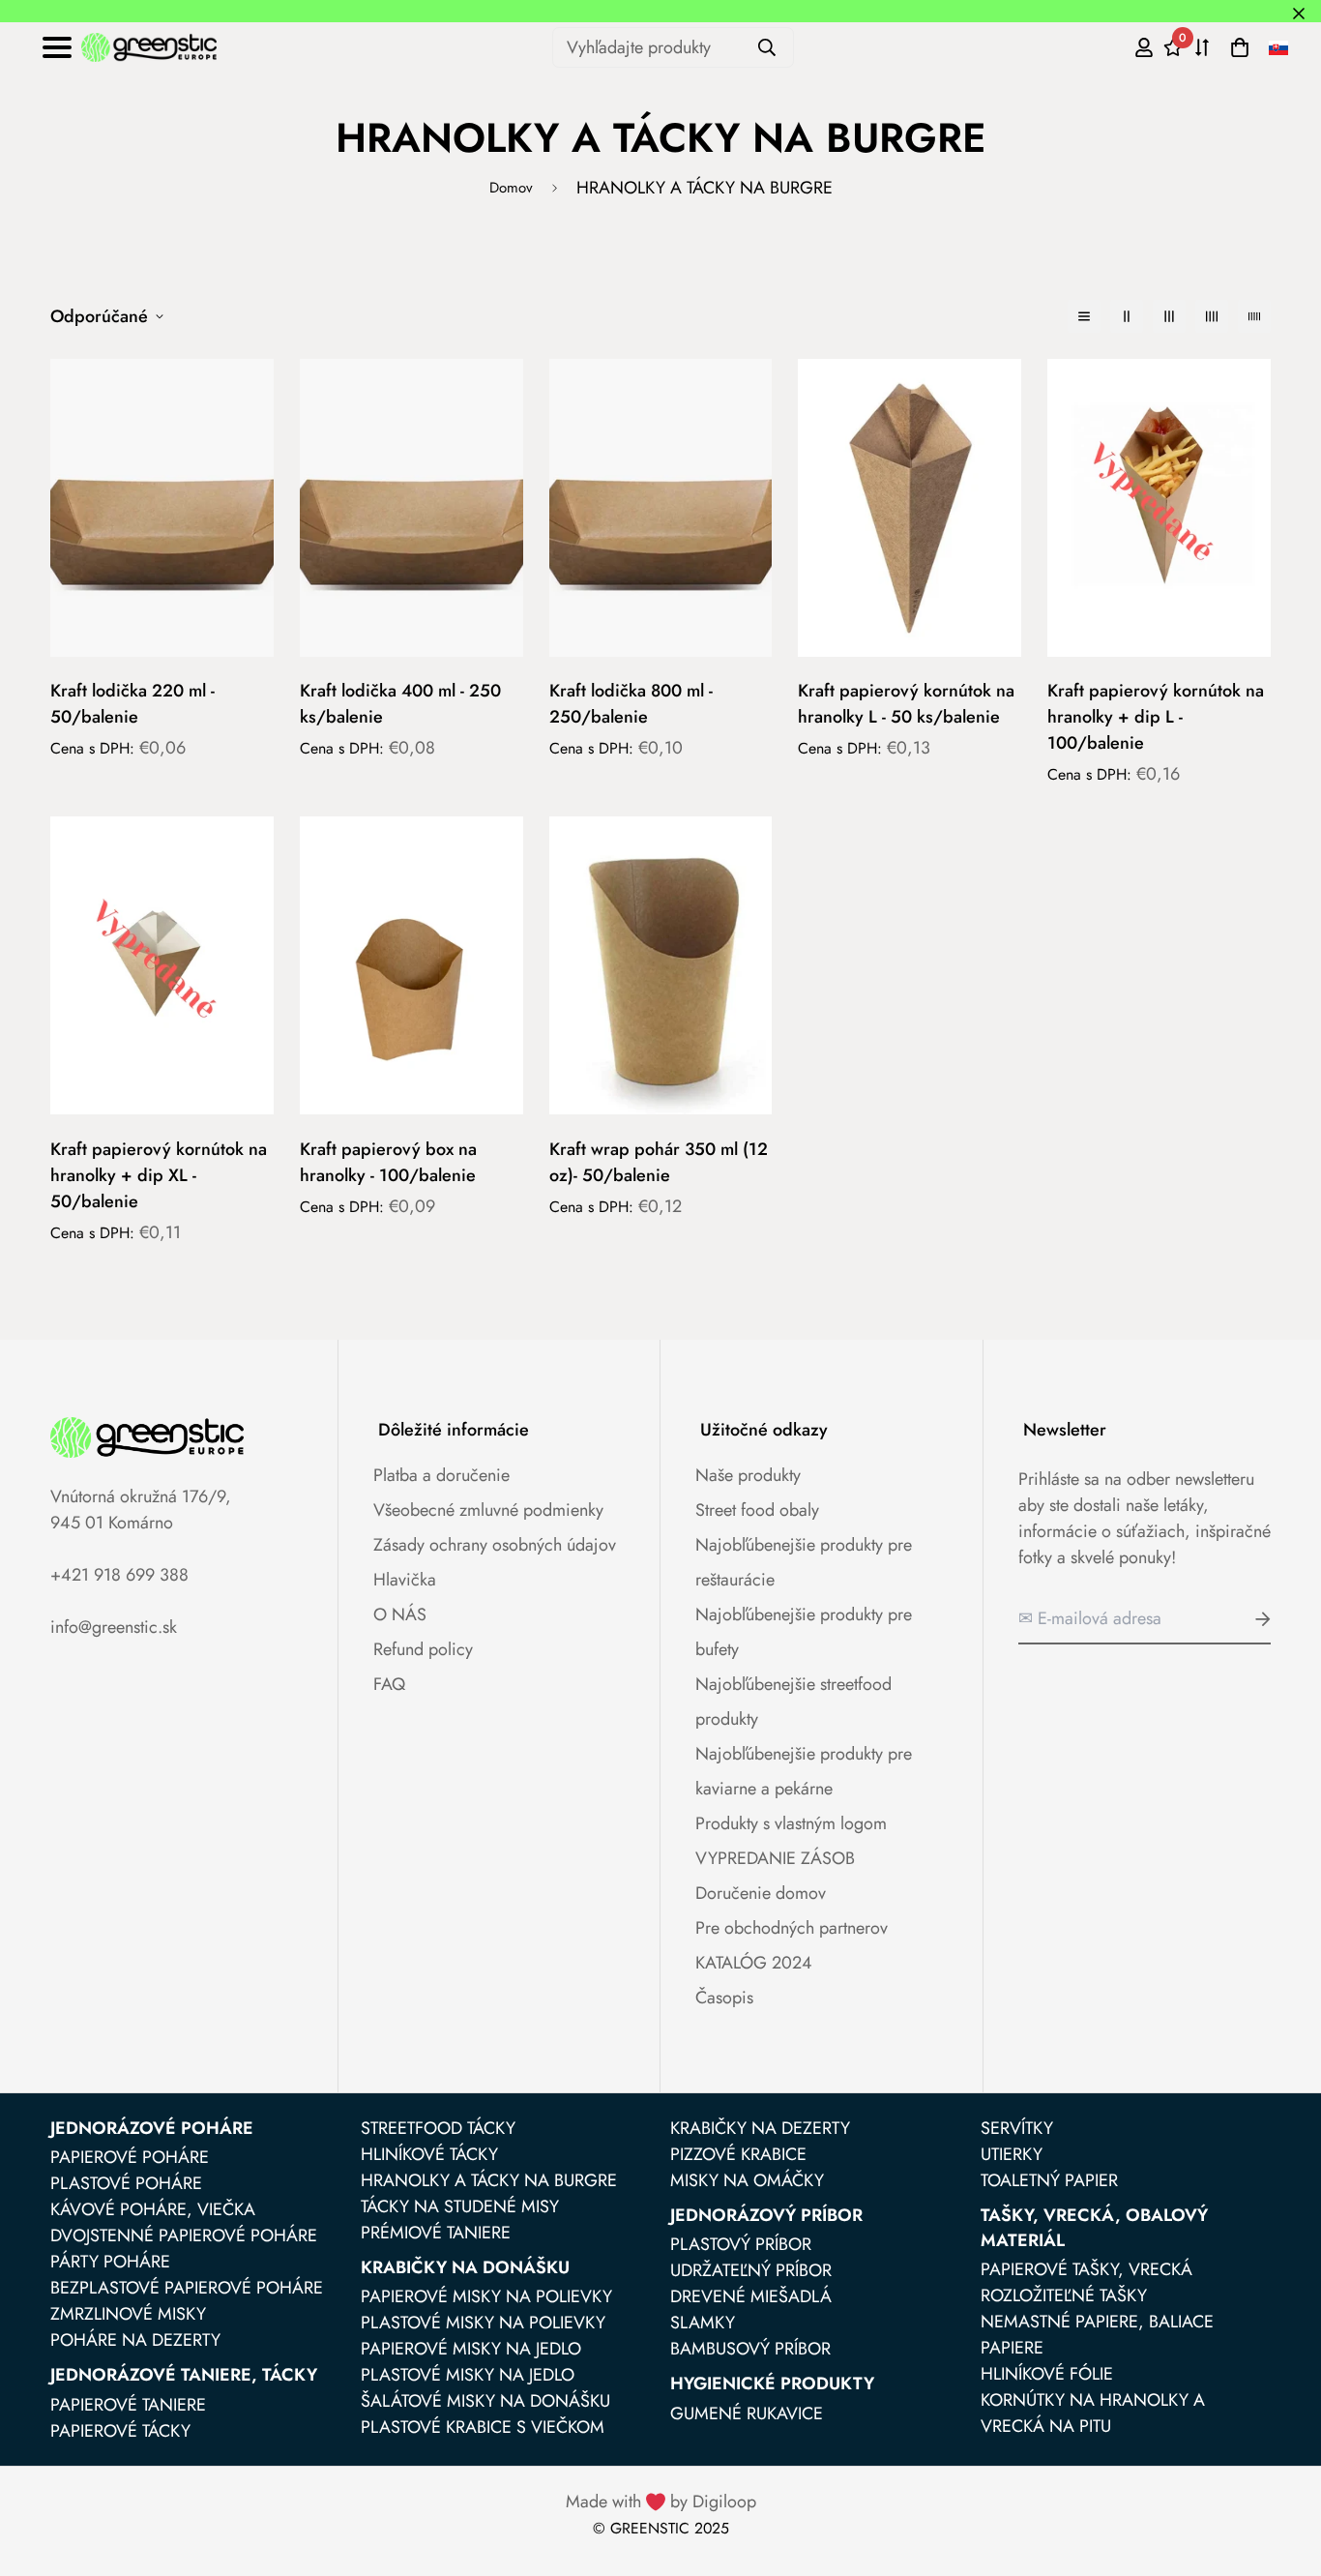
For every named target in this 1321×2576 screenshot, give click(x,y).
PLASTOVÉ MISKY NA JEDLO (468, 2375)
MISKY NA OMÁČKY (747, 2180)
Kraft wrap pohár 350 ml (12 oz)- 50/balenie (659, 1162)
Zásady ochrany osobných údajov (495, 1545)
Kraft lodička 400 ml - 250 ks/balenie (400, 704)
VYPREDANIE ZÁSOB (775, 1858)
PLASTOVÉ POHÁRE (126, 2183)
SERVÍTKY (1017, 2128)
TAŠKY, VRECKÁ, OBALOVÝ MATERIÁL (1094, 2228)
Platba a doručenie (441, 1475)
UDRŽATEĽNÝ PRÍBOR (751, 2270)
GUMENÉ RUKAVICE (747, 2413)
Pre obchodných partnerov (792, 1928)
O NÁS (400, 1614)
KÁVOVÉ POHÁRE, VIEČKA (153, 2209)
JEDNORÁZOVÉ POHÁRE (152, 2128)
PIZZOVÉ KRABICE (738, 2154)
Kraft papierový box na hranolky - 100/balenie (388, 1162)
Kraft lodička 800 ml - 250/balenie (631, 704)
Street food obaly (757, 1510)
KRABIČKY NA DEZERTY (760, 2128)
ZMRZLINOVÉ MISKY (128, 2314)
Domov (511, 188)
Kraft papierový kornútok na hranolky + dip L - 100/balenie (1156, 717)
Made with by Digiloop (661, 2502)
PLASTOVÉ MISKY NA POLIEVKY (483, 2323)
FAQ (389, 1684)
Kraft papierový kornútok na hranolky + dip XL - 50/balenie (159, 1175)
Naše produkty (748, 1475)
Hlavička (405, 1580)
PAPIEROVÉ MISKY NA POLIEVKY (486, 2296)
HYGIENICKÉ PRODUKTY (772, 2384)
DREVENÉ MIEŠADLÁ (751, 2296)
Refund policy (423, 1649)
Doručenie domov (761, 1893)
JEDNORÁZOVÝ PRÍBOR (766, 2215)
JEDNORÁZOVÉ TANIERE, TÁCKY (184, 2375)
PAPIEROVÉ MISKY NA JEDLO (471, 2349)
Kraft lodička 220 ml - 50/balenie (132, 704)
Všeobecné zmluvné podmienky (488, 1510)
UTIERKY (1012, 2154)
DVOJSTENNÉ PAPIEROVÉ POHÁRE (184, 2235)
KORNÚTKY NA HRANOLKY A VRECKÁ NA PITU (1093, 2413)
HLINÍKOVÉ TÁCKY (429, 2154)
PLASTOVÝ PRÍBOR (741, 2244)
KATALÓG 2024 (754, 1963)
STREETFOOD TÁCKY (438, 2128)
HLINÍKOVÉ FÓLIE (1047, 2374)
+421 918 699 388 (119, 1575)
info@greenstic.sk (114, 1627)
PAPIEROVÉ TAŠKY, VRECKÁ (1086, 2269)
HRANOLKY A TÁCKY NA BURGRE (489, 2180)
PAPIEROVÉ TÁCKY (120, 2431)
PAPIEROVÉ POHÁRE (130, 2157)
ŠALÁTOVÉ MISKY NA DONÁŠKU (485, 2401)
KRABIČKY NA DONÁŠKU (465, 2267)
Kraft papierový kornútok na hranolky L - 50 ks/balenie (906, 704)
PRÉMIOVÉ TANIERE (436, 2233)
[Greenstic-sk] (149, 47)
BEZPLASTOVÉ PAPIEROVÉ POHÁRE (187, 2288)
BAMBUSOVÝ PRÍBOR (750, 2349)
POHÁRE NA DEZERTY (135, 2340)
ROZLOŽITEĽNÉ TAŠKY (1064, 2295)
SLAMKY (703, 2323)
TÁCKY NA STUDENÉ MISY (460, 2206)
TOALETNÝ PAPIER (1049, 2180)
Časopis (724, 1998)
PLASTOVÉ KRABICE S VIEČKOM (483, 2427)
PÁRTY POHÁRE (110, 2262)
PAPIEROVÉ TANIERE (128, 2405)
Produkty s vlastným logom (791, 1823)
